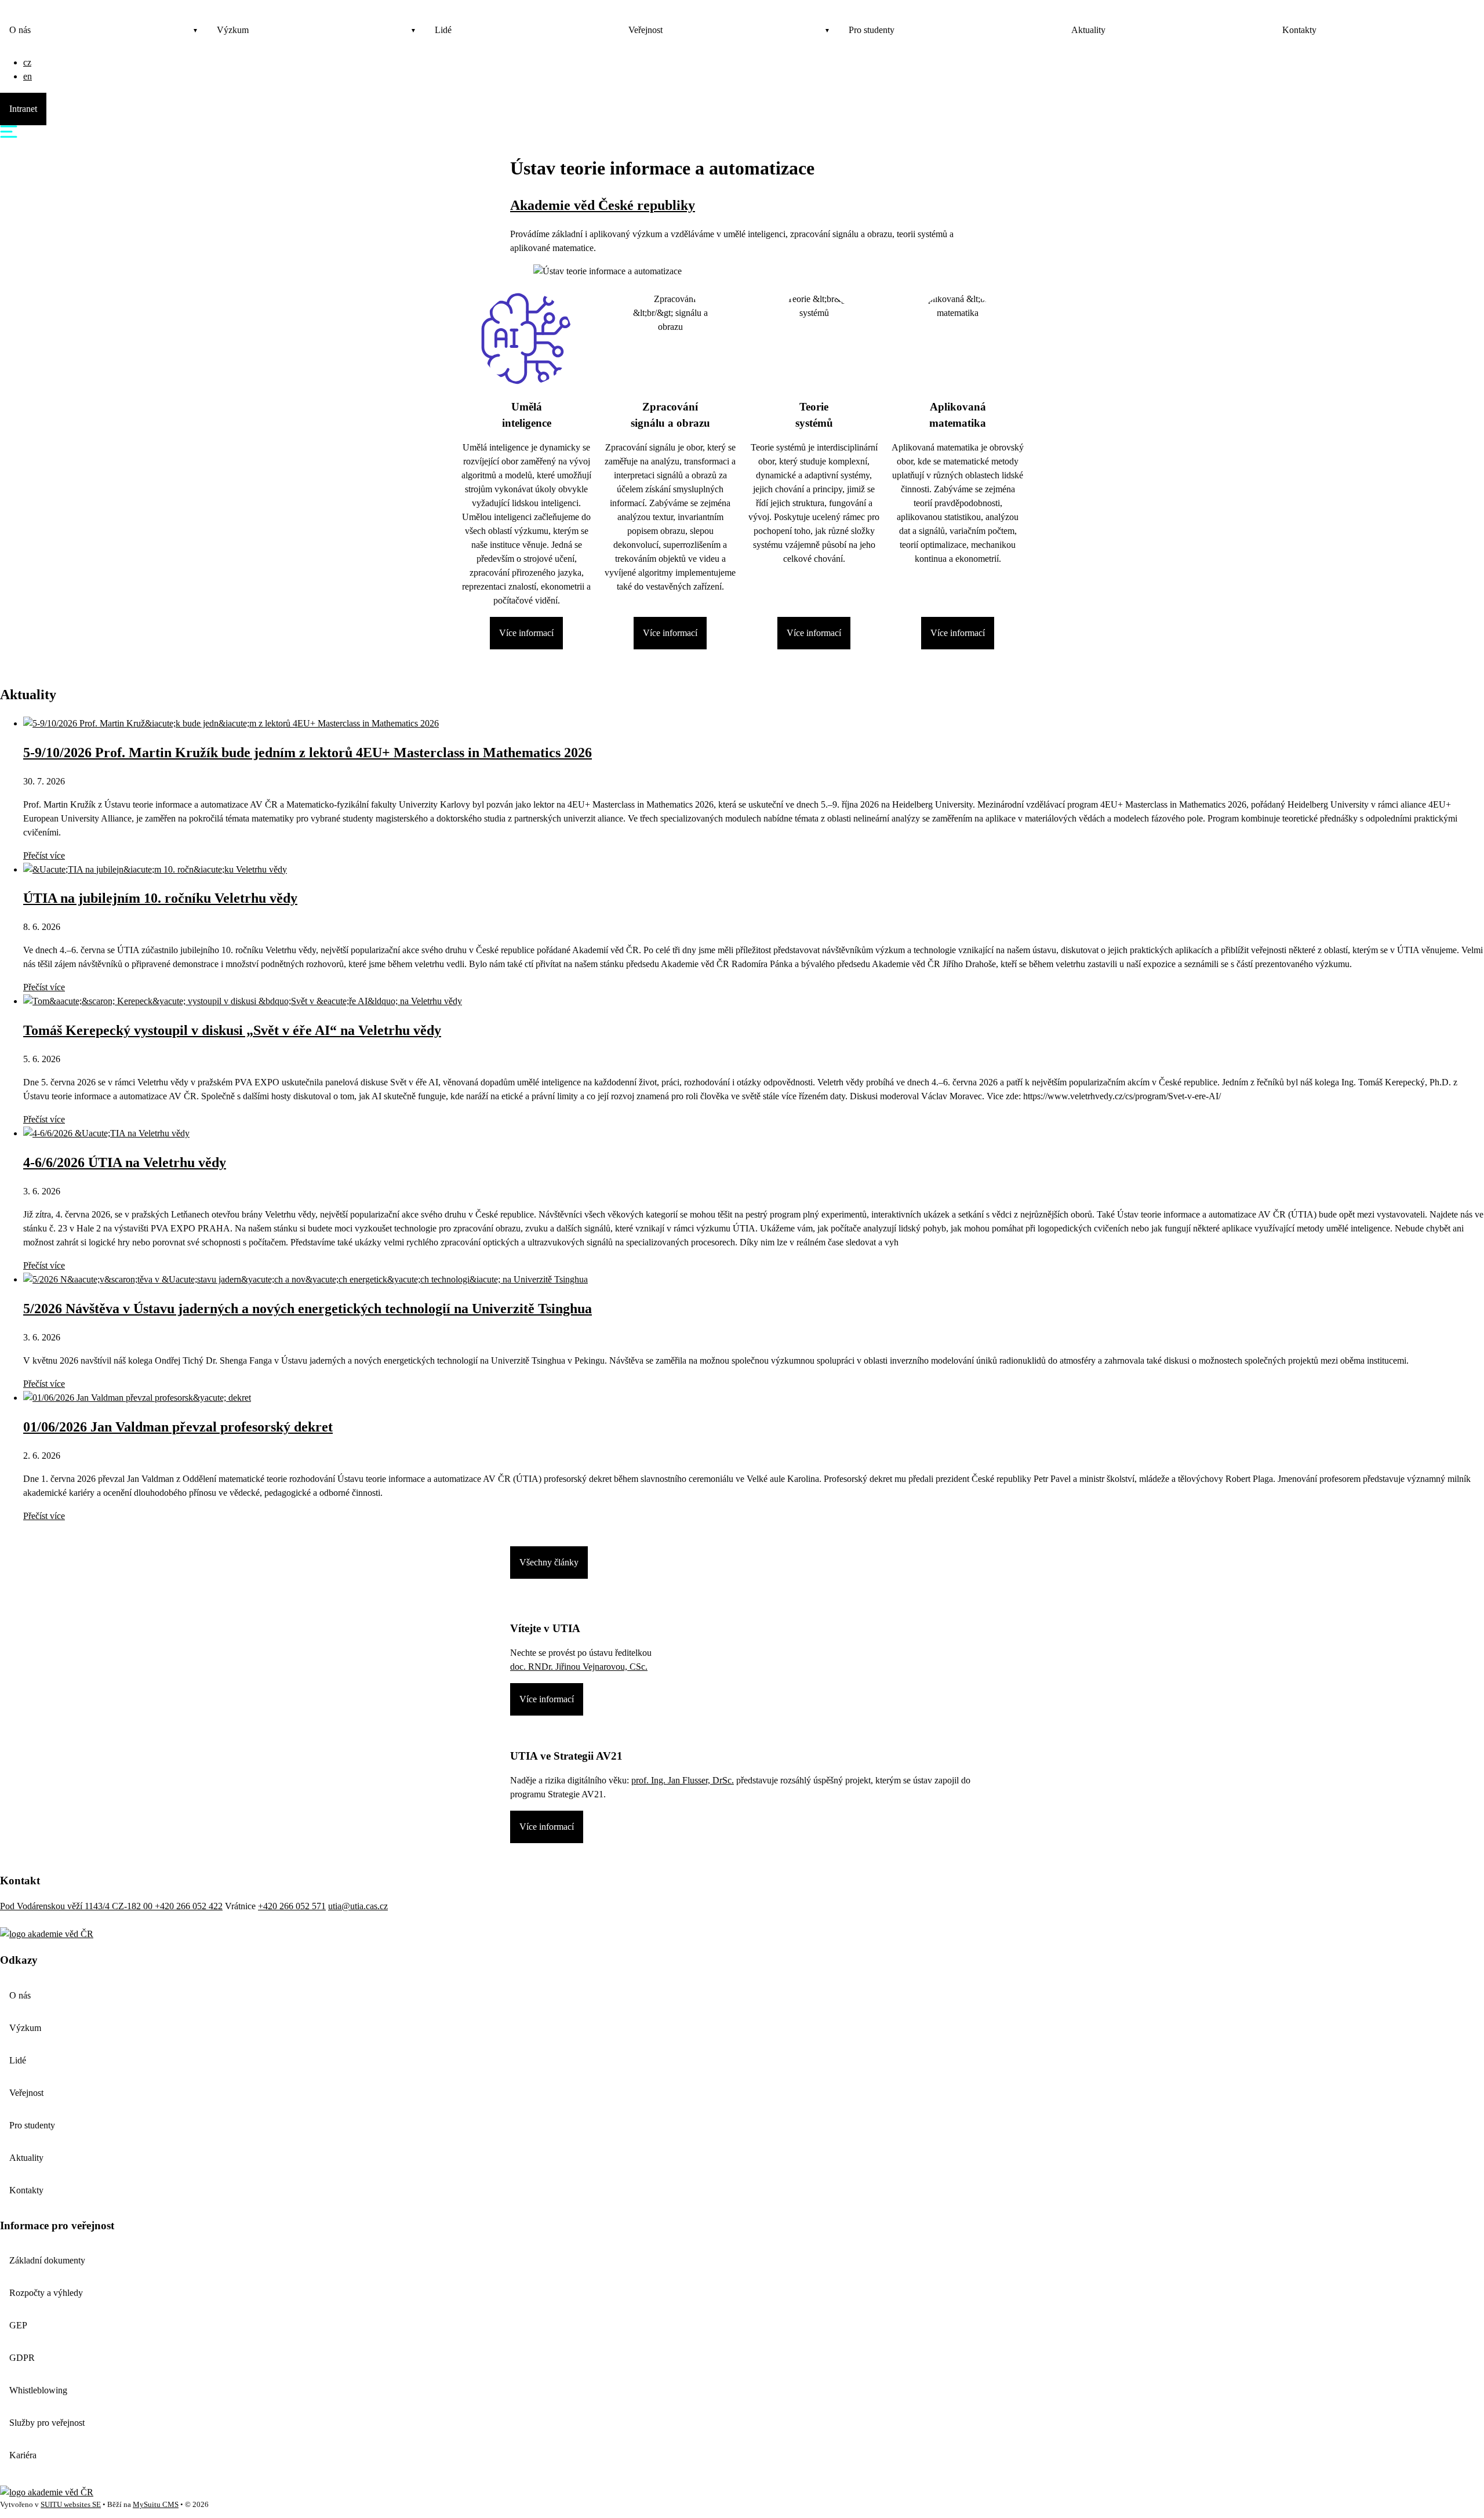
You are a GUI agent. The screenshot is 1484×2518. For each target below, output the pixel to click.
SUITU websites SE (71, 2505)
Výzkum (233, 30)
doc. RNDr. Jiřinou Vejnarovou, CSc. (579, 1667)
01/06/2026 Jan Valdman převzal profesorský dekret (178, 1427)
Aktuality (1088, 30)
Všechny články (549, 1562)
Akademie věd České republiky (603, 205)
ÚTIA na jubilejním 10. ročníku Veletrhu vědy (160, 898)
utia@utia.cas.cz (358, 1906)
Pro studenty (872, 30)
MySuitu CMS (156, 2505)
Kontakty (1299, 30)
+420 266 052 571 (292, 1906)
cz (27, 62)
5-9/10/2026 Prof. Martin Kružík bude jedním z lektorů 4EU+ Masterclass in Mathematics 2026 (308, 753)
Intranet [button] (23, 109)
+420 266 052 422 (189, 1906)
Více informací (526, 633)
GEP (18, 2325)
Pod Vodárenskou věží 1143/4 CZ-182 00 (77, 1906)
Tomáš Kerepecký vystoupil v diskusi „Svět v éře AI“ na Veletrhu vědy (232, 1030)
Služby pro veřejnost (47, 2423)
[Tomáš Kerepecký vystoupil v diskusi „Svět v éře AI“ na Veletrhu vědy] (243, 1001)
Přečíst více (44, 855)
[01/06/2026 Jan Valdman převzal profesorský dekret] (137, 1398)
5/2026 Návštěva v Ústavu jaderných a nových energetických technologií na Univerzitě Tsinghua (308, 1309)
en (28, 76)
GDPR (22, 2358)
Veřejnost (645, 30)
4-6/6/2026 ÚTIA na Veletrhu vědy (125, 1162)
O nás (20, 30)
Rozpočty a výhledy (46, 2293)
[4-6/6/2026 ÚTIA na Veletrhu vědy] (106, 1133)
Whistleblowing (38, 2390)
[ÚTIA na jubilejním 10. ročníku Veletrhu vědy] (155, 869)
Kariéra (23, 2455)
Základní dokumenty (47, 2260)
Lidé (443, 30)
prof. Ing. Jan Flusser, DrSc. (683, 1780)
